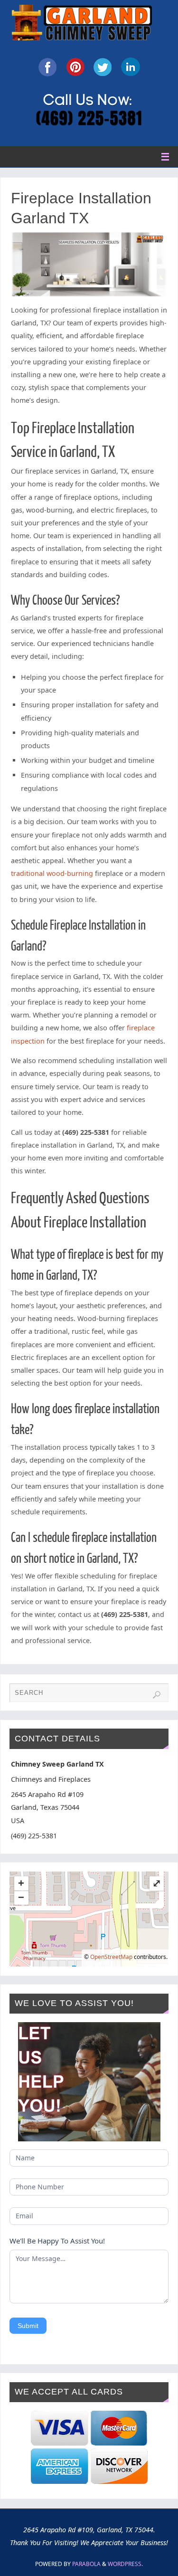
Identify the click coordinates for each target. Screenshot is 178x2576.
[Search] (157, 1695)
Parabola (86, 2564)
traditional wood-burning (52, 873)
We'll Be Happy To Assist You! (57, 2241)
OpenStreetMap (111, 1957)
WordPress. (125, 2564)
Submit (28, 2326)
